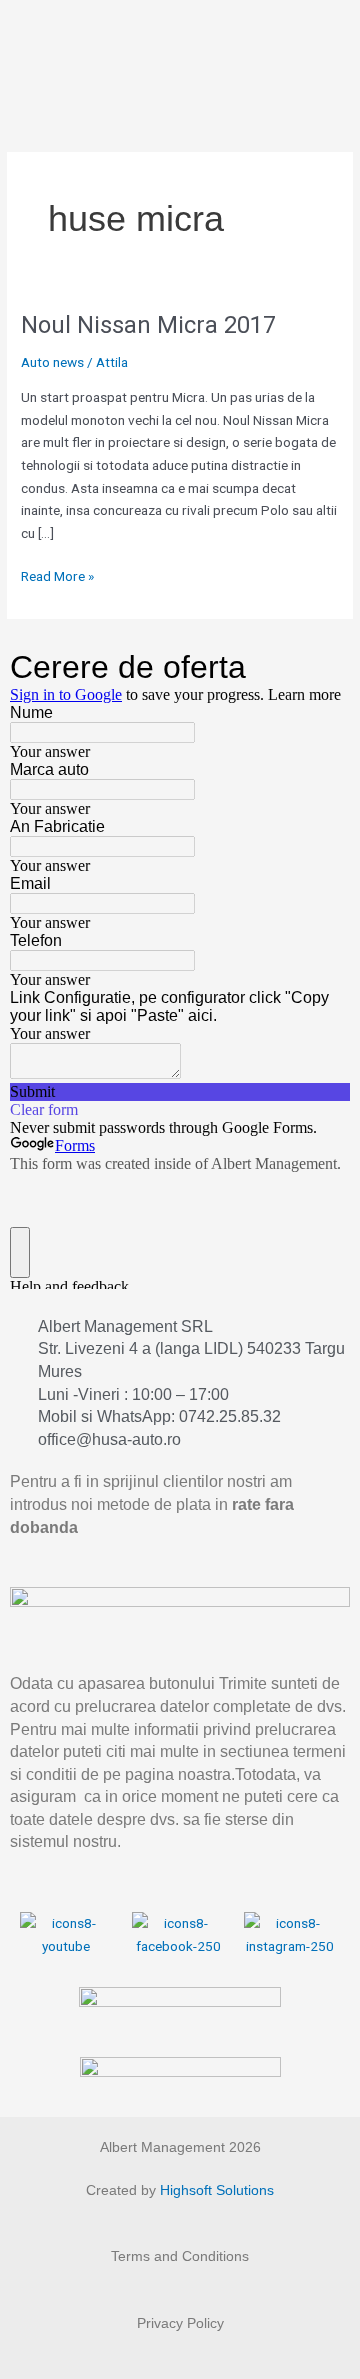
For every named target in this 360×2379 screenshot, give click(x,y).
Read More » (57, 574)
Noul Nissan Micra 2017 (148, 325)
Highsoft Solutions (217, 2190)
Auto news (52, 362)
